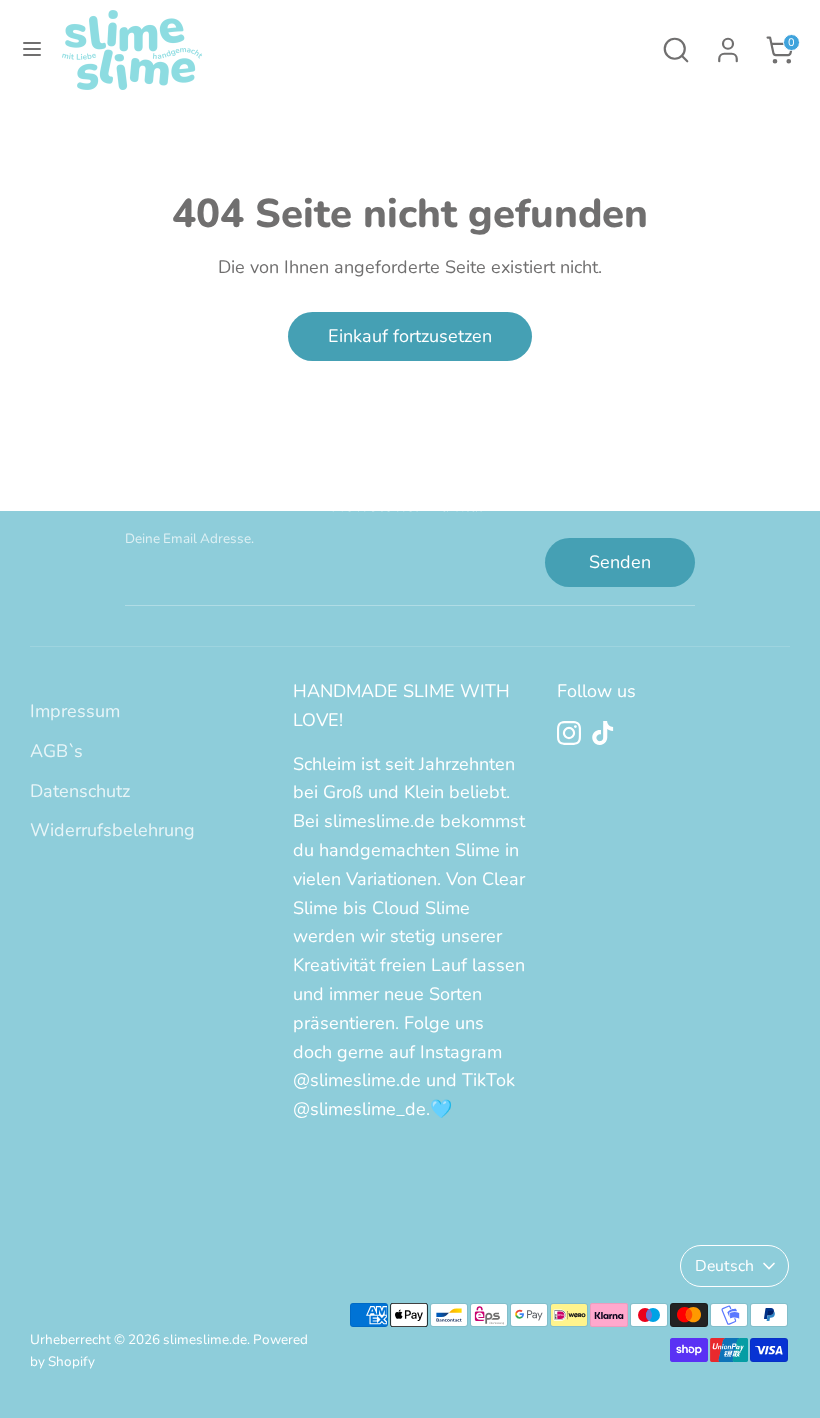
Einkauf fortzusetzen (410, 336)
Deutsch (724, 1266)
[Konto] (728, 44)
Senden (620, 562)
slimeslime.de (205, 1339)
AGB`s (56, 751)
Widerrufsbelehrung (112, 830)
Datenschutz (80, 791)
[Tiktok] (603, 733)
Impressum (75, 711)
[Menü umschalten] (32, 49)
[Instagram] (569, 733)
